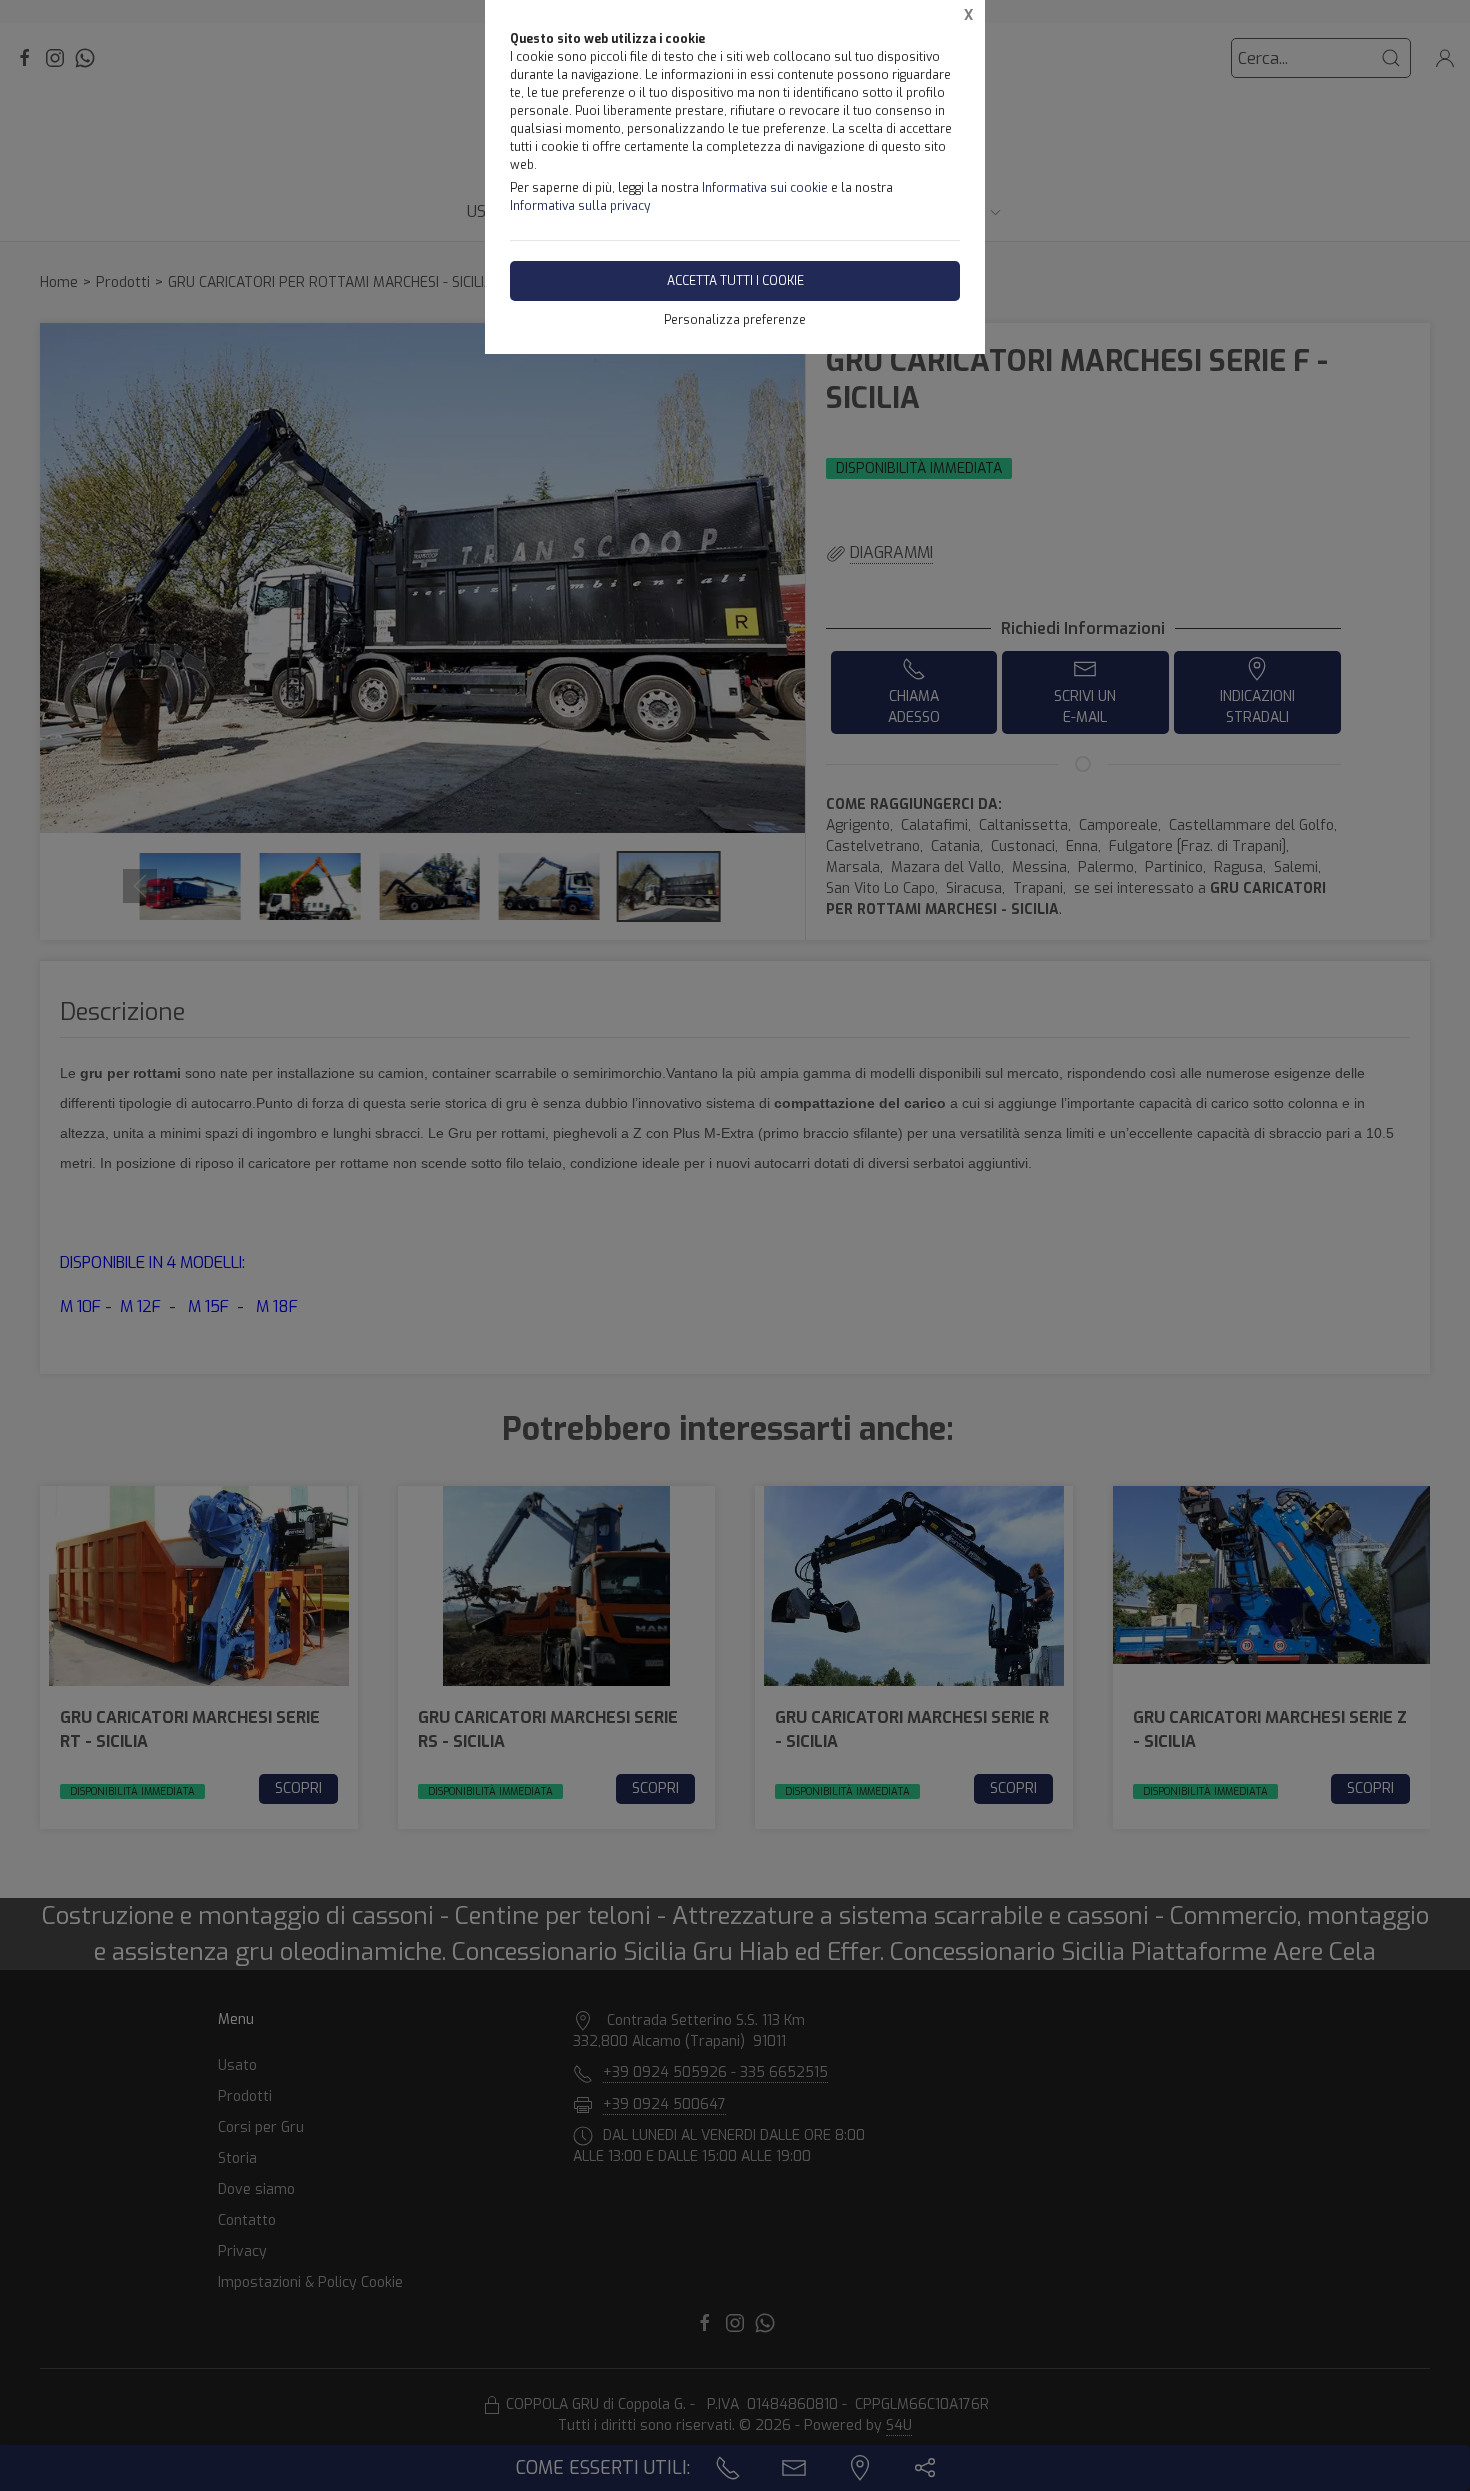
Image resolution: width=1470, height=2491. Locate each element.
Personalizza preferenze (735, 320)
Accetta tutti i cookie (735, 281)
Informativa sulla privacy (580, 206)
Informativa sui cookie (765, 188)
